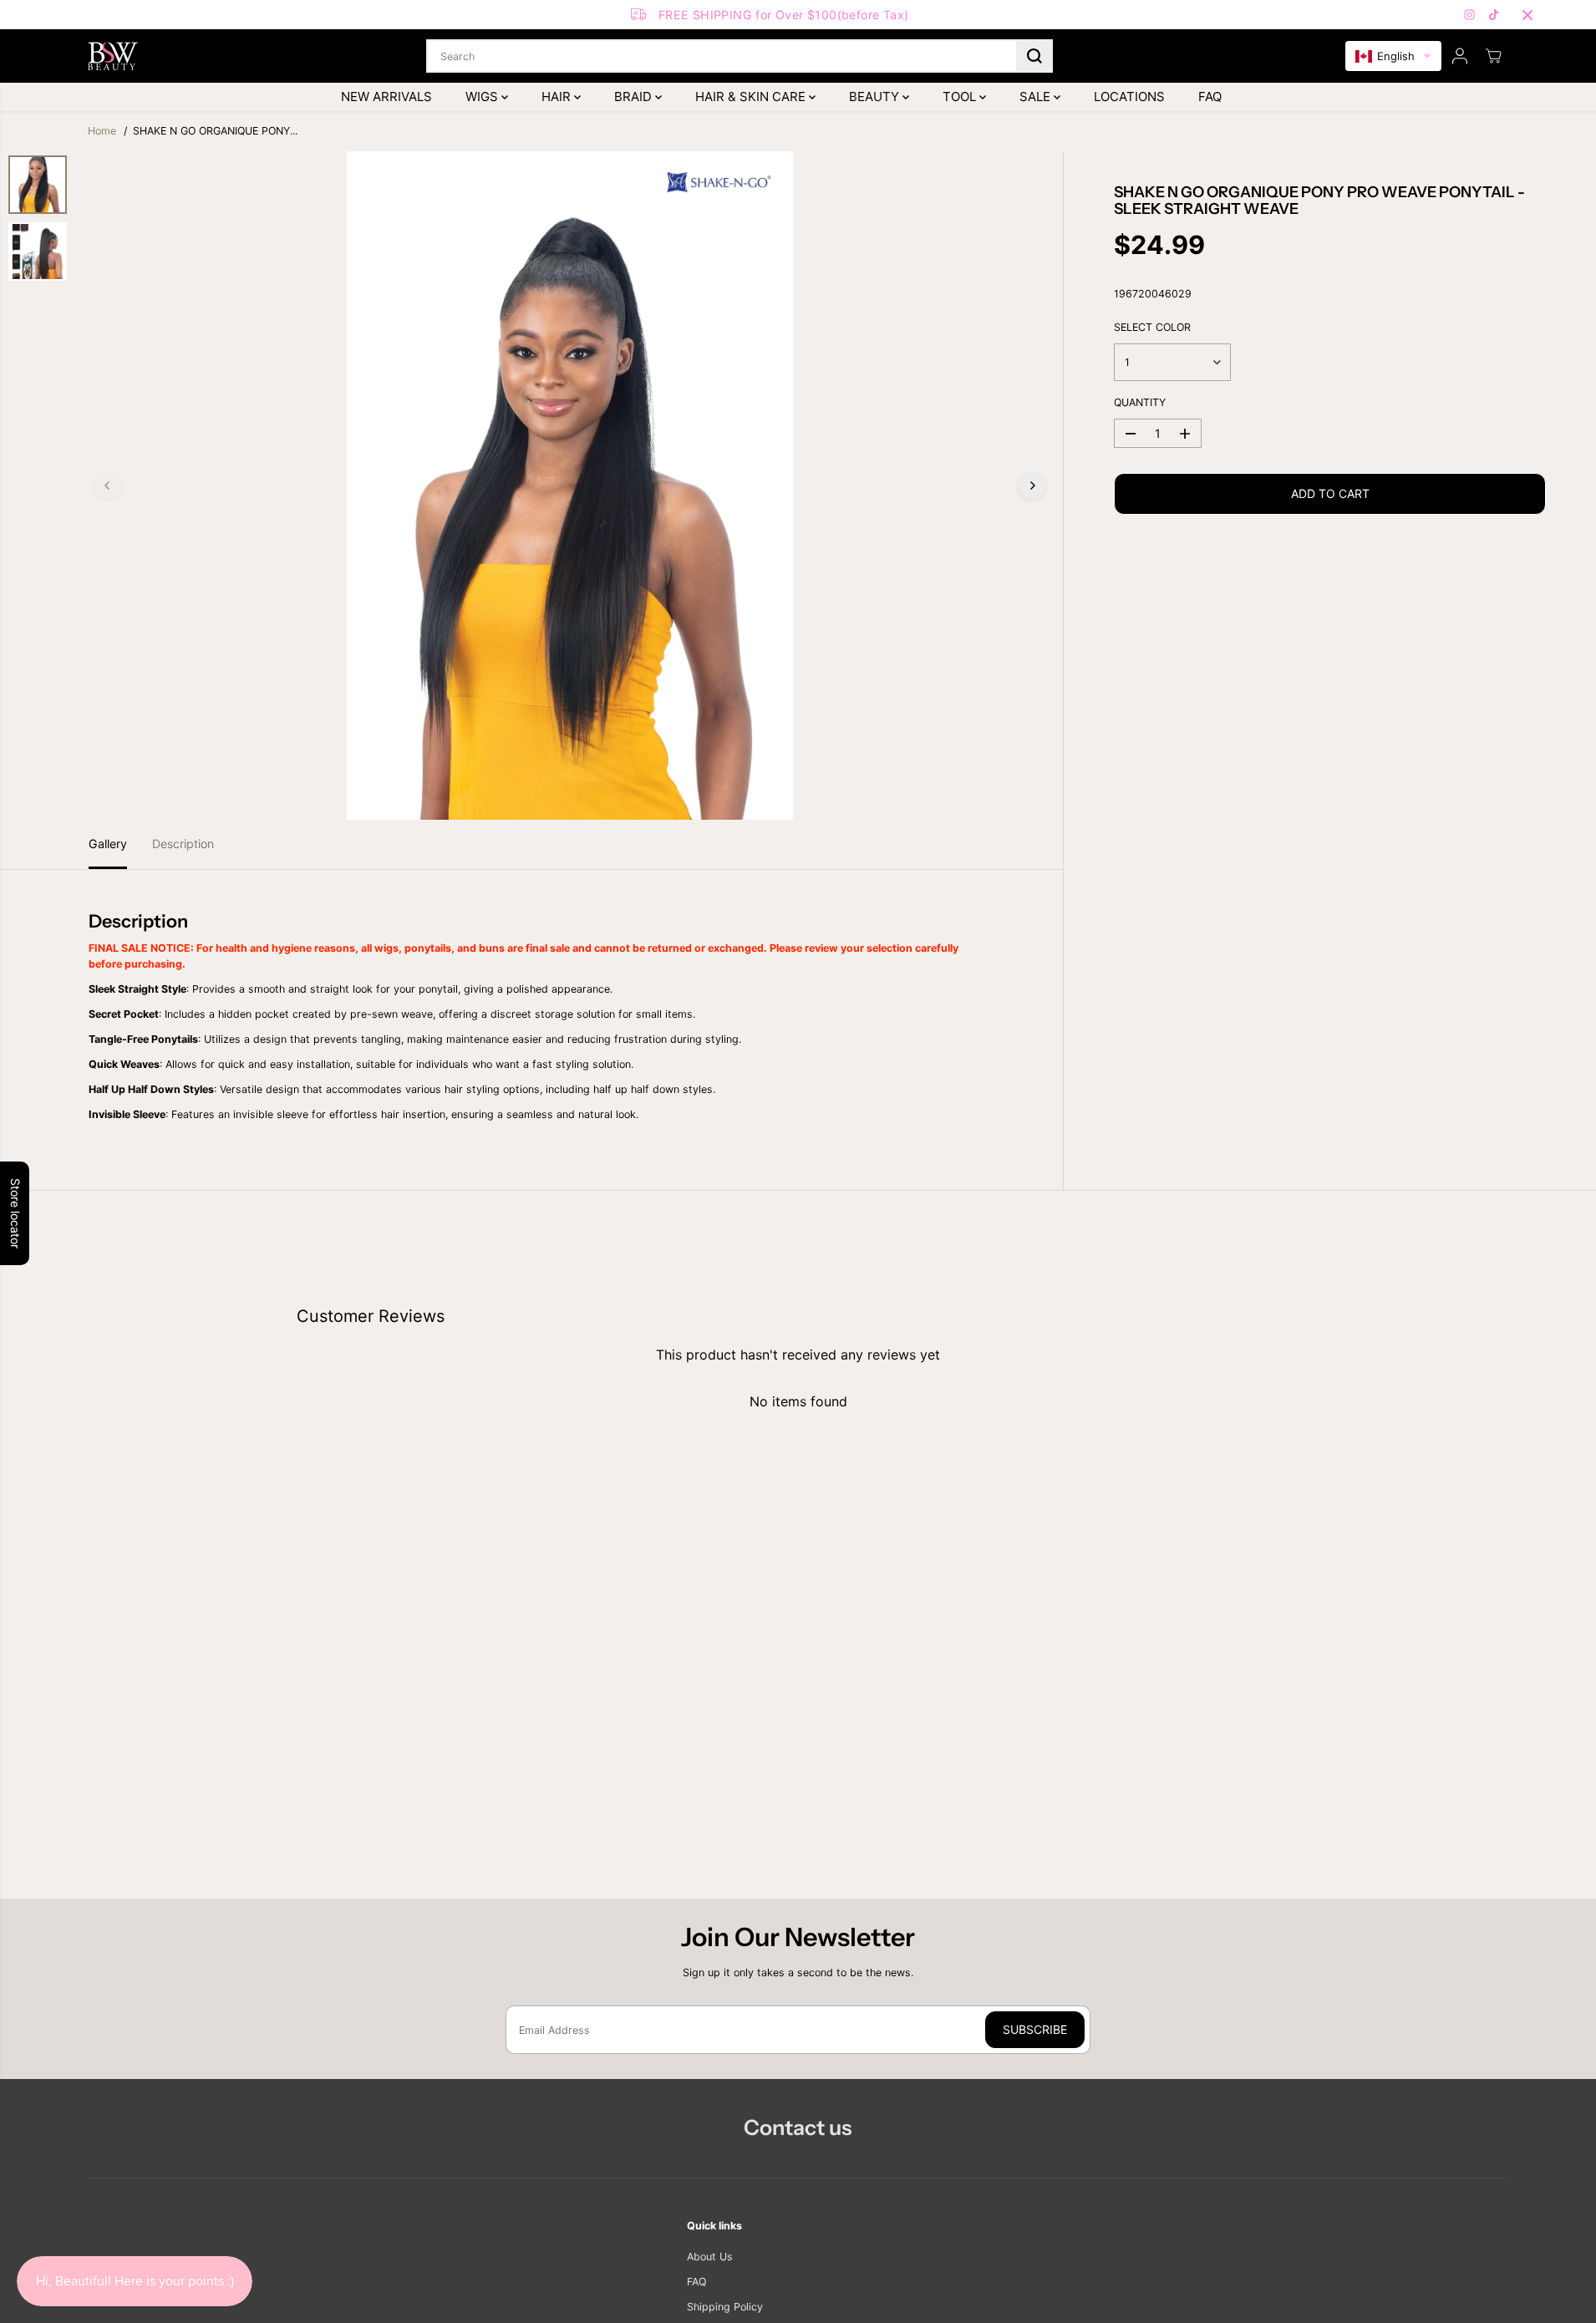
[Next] (1032, 485)
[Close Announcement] (1527, 15)
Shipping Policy (725, 2307)
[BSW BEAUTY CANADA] (113, 56)
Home (102, 131)
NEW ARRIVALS (386, 97)
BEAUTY (876, 97)
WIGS (483, 97)
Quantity (1140, 402)
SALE (1037, 97)
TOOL (961, 97)
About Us (710, 2257)
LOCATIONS (1129, 97)
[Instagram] (1470, 15)
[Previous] (108, 485)
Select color (1152, 327)
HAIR (558, 97)
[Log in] (1460, 56)
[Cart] (1493, 56)
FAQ (1210, 97)
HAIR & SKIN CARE (752, 97)
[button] (1393, 56)
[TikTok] (1494, 15)
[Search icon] (1034, 56)
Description (183, 844)
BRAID (635, 97)
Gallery (108, 844)
